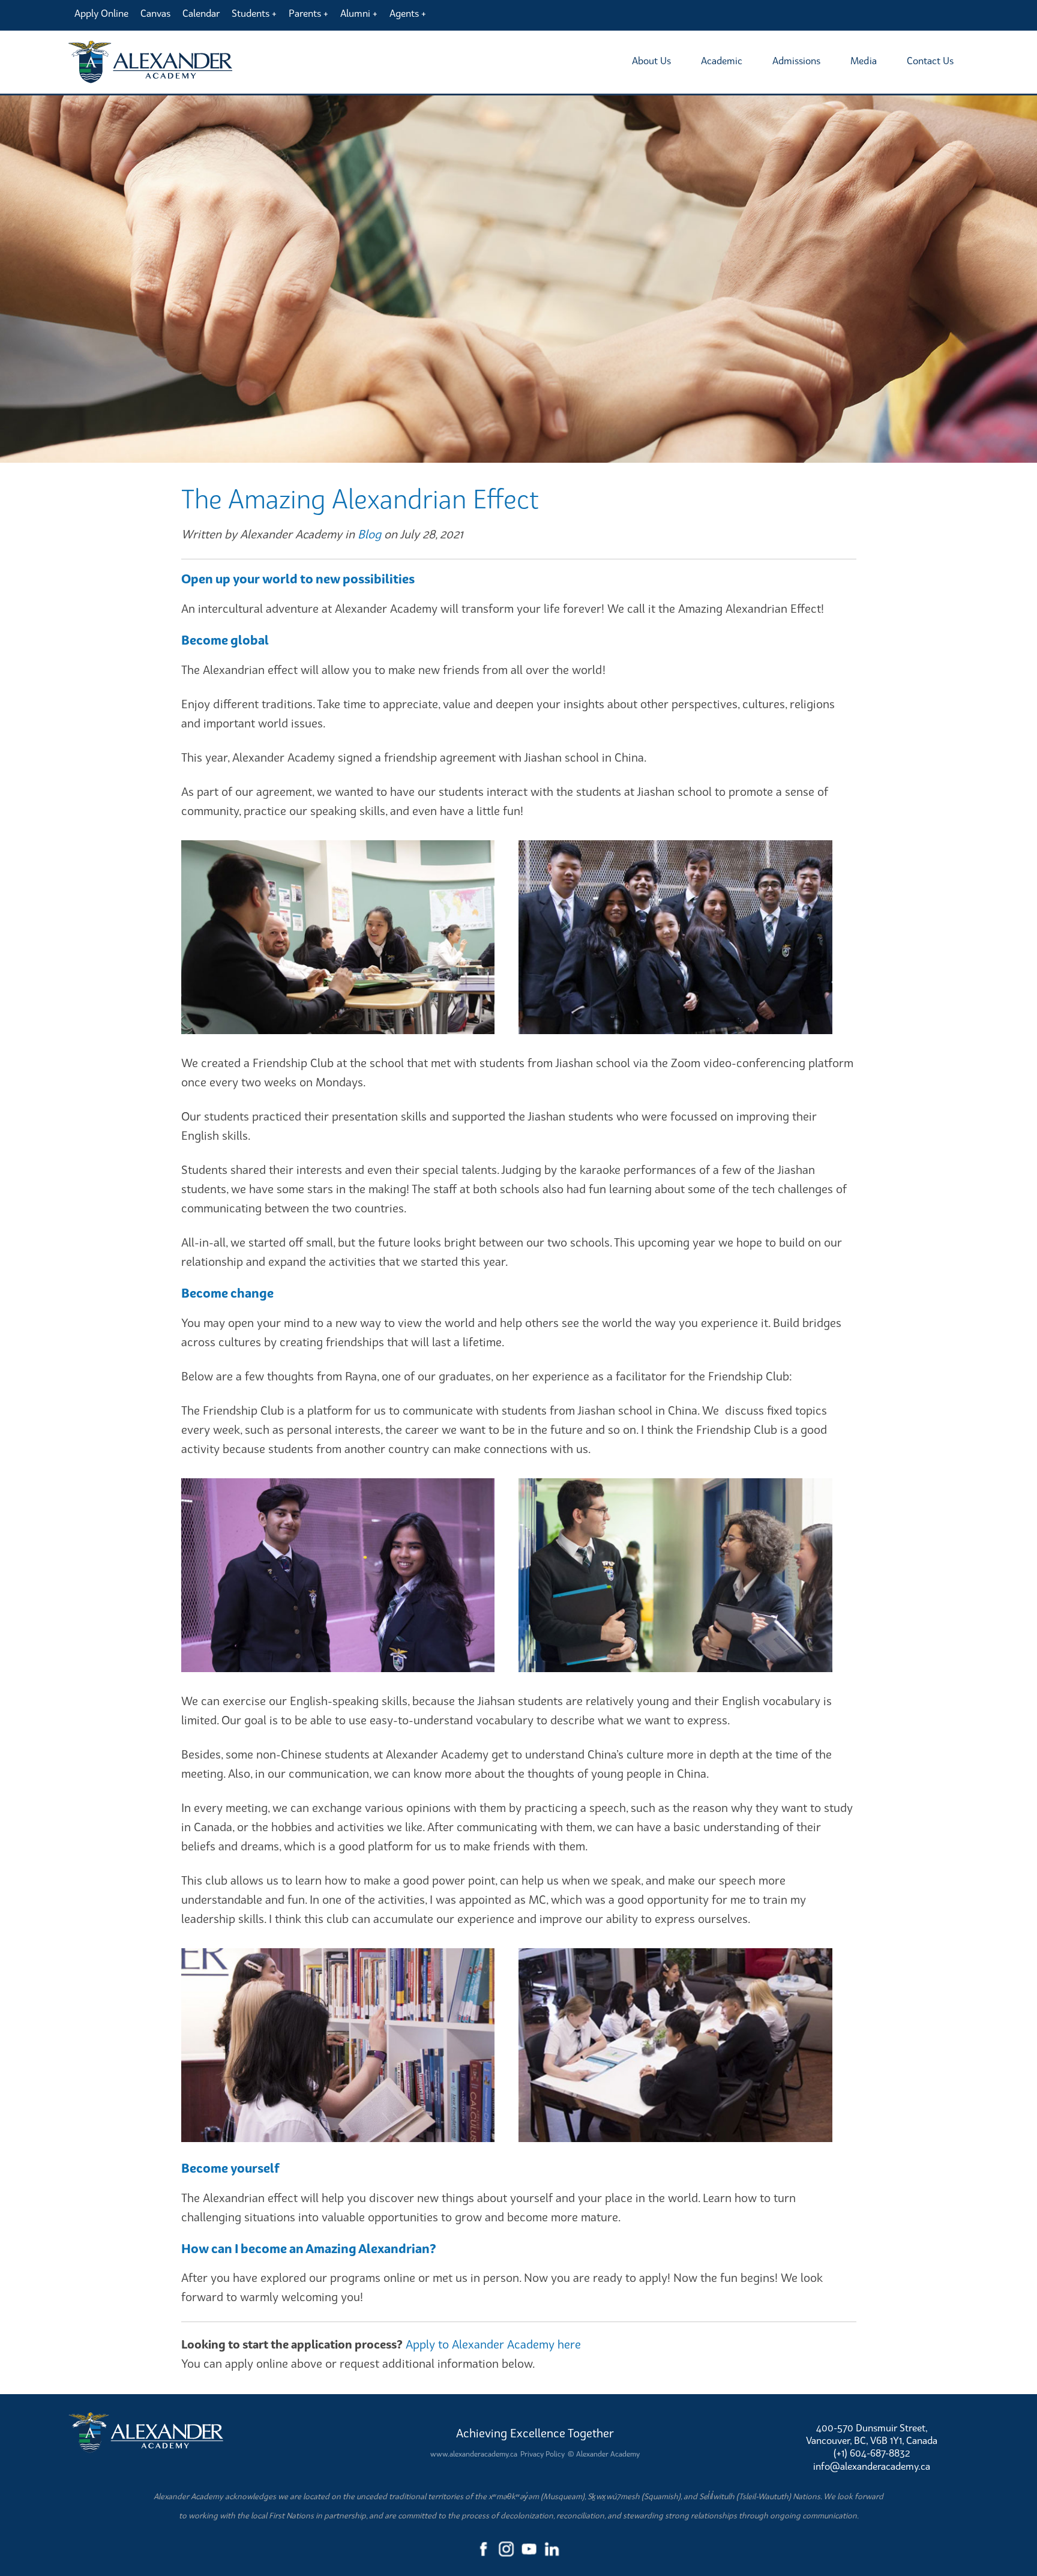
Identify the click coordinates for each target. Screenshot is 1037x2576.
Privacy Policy (543, 2454)
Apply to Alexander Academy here (493, 2344)
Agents (404, 13)
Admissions (796, 61)
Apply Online (101, 13)
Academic (722, 61)
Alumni (355, 13)
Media (864, 61)
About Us (651, 61)
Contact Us (930, 61)
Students (251, 13)
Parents (305, 13)
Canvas (155, 13)
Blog (369, 534)
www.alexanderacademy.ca (474, 2454)
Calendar (201, 13)
